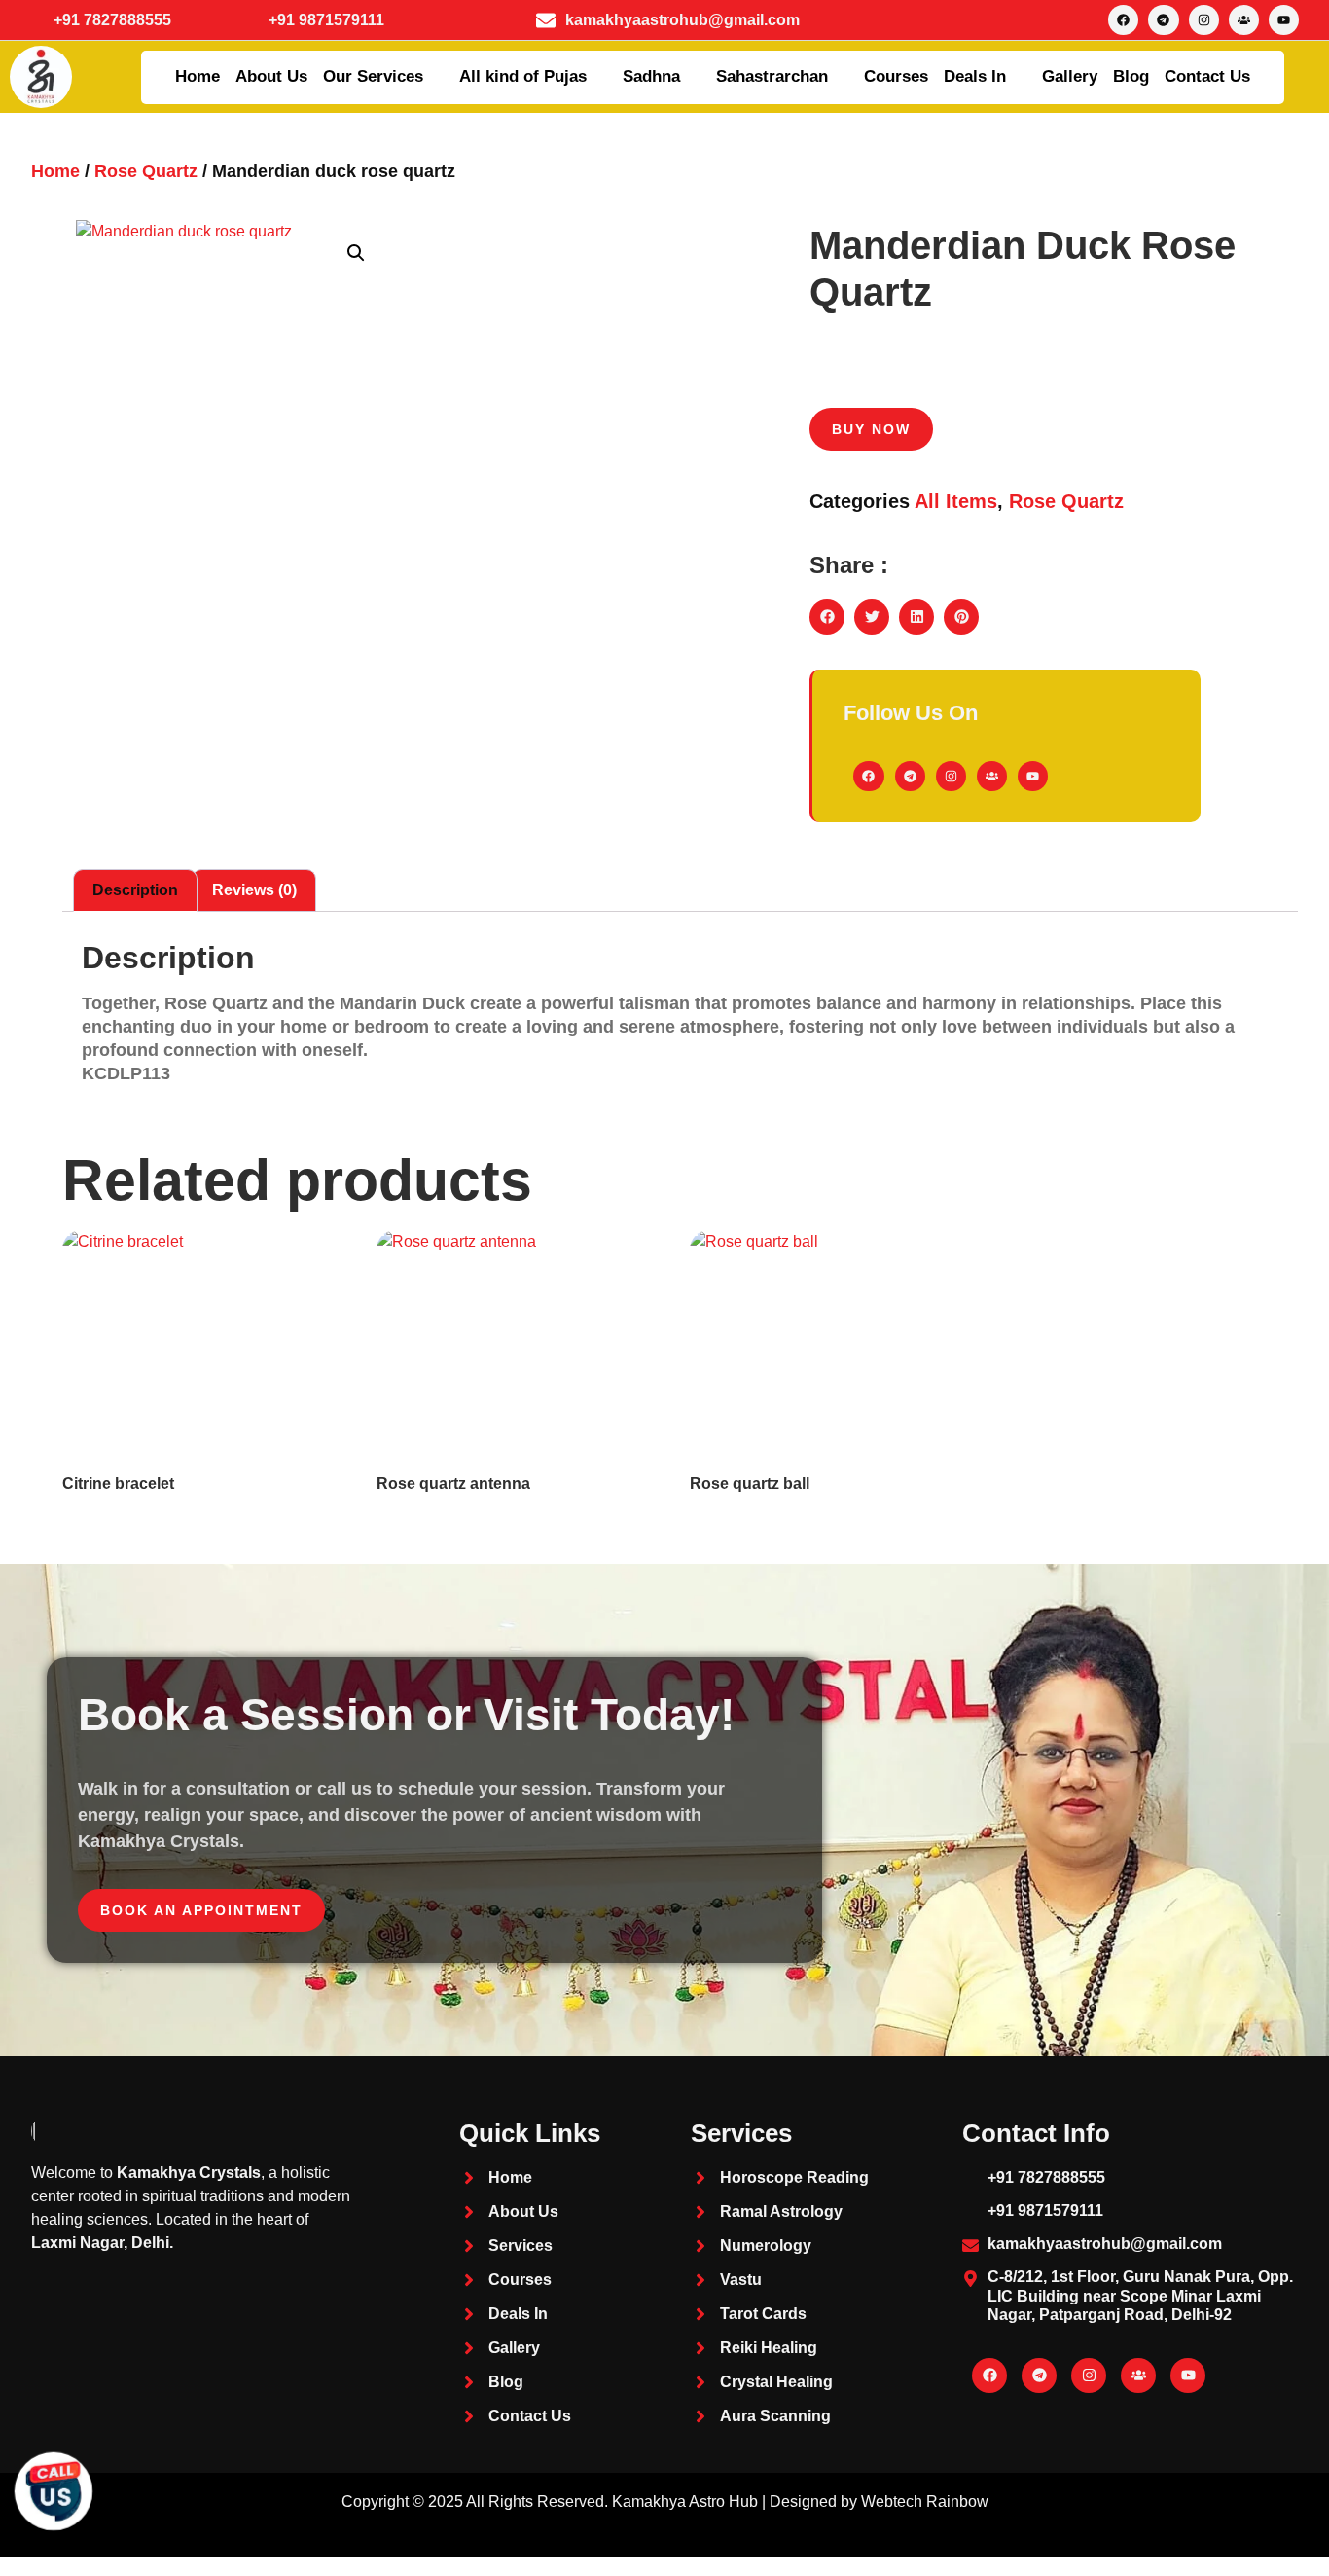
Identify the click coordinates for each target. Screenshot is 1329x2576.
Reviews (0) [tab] (254, 890)
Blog (1131, 76)
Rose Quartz (146, 171)
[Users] (1244, 20)
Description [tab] (135, 890)
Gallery (1070, 76)
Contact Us (1207, 76)
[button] (356, 253)
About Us (271, 76)
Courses (896, 76)
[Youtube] (1284, 20)
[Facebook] (1123, 20)
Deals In (975, 76)
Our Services (373, 76)
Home (198, 76)
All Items (956, 501)
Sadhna (651, 76)
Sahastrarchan (772, 76)
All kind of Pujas (523, 76)
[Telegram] (1163, 20)
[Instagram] (1204, 20)
